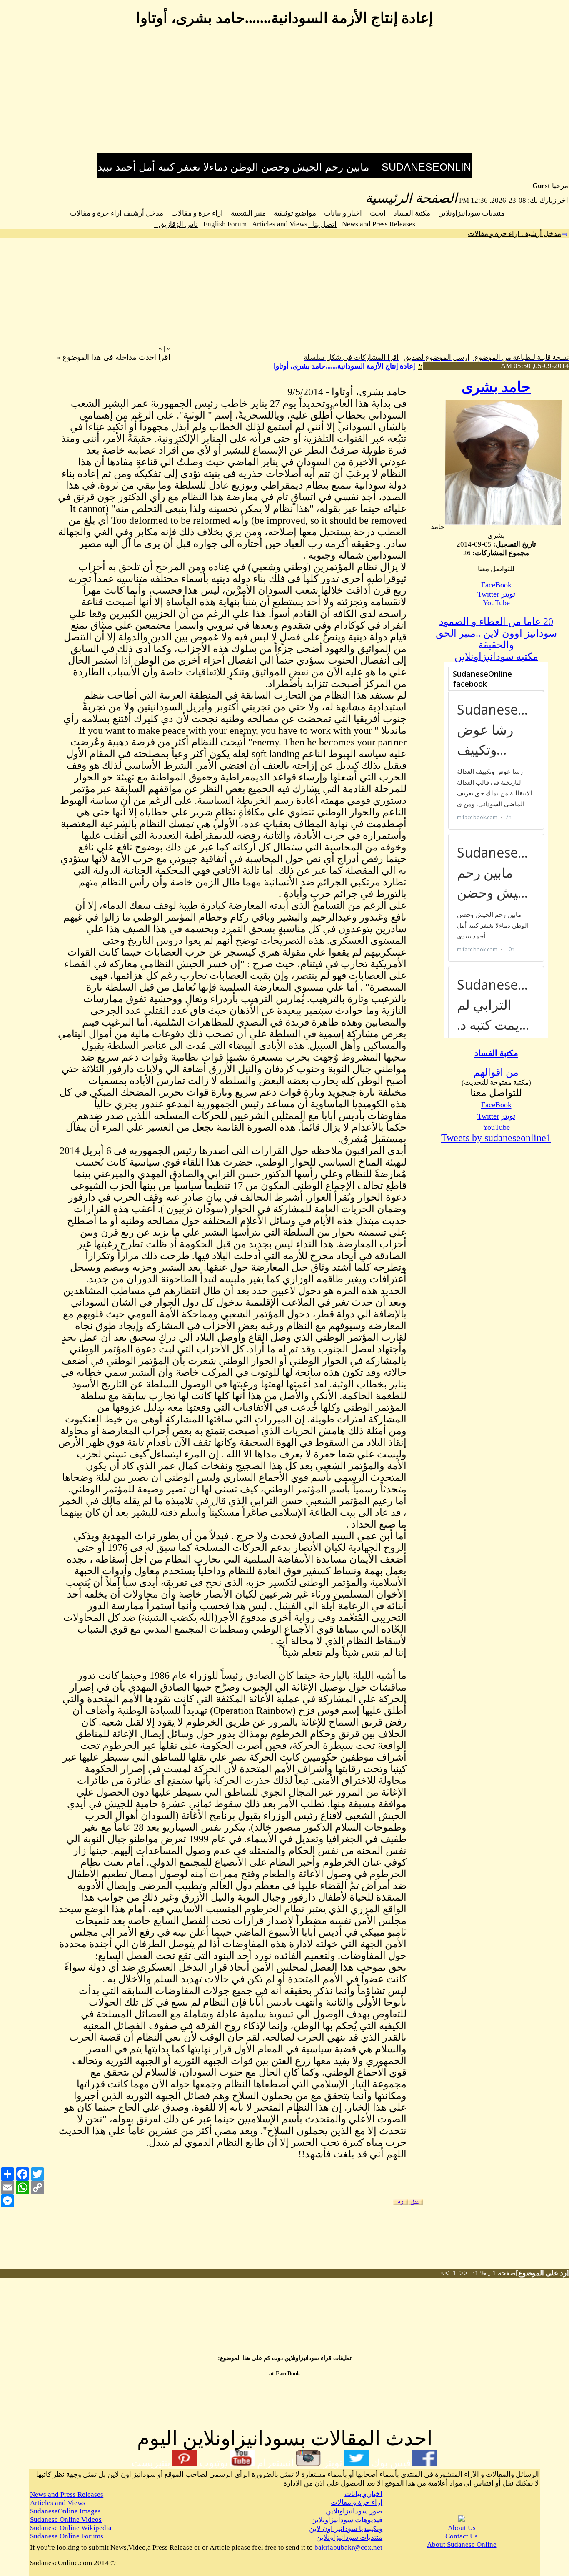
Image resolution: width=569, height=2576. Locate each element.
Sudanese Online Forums (67, 2536)
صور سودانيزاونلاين (354, 2511)
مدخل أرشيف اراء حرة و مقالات (114, 213)
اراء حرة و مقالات (195, 213)
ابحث (375, 213)
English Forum (222, 224)
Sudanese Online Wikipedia (71, 2528)
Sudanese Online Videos (66, 2520)
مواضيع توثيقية (292, 213)
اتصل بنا (322, 224)
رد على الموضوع (542, 2273)
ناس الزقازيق (176, 224)
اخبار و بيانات (341, 213)
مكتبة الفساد (409, 213)
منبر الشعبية (246, 213)
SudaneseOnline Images (65, 2511)
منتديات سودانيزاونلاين (469, 213)
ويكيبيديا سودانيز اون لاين (346, 2529)
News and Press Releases (376, 224)
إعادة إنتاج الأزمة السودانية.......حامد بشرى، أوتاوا (344, 366)
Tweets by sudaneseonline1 (496, 1138)
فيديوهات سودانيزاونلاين (347, 2520)
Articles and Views (277, 224)
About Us (462, 2528)
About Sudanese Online (462, 2545)
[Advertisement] (284, 95)
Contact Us (462, 2536)
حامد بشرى (496, 387)
